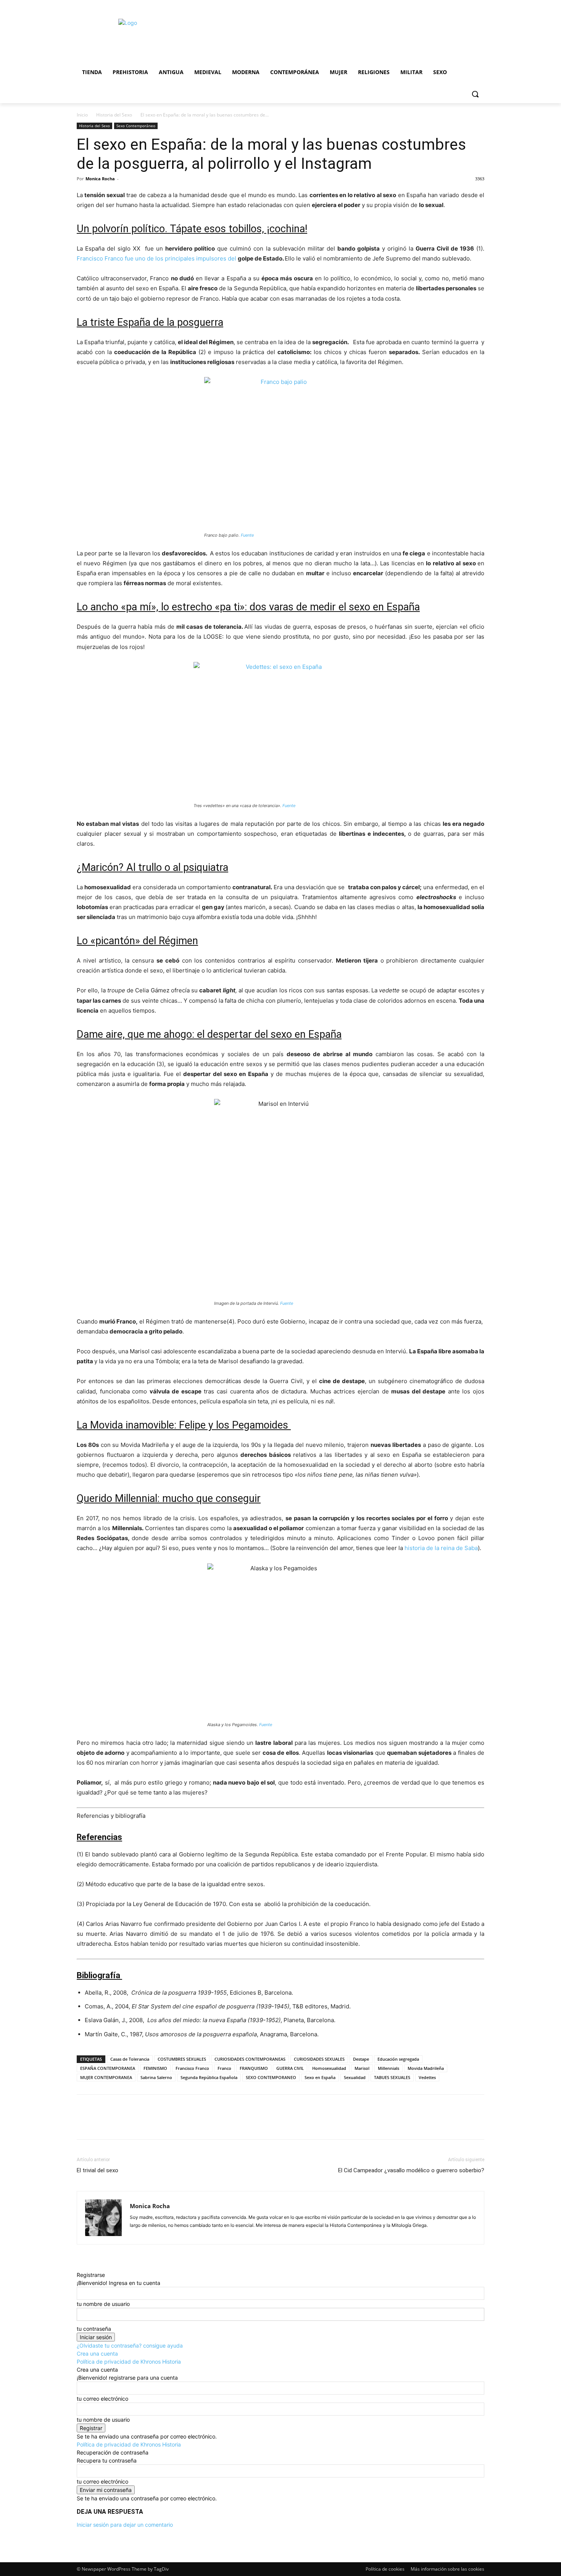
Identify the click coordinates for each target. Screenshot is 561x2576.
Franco (224, 2068)
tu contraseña (94, 2329)
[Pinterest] (119, 2124)
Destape (361, 2059)
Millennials (389, 2068)
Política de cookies (385, 2569)
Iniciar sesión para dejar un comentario (125, 2525)
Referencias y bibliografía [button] (111, 1816)
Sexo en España (320, 2077)
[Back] (79, 2267)
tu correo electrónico (102, 2399)
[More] (155, 2124)
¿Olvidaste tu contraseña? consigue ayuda (130, 2345)
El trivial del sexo (98, 2170)
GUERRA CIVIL (290, 2068)
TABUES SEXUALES (392, 2077)
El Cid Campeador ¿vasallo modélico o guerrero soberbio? (411, 2170)
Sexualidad (355, 2077)
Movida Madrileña (426, 2068)
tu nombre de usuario (103, 2304)
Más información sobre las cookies (447, 2569)
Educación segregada (398, 2059)
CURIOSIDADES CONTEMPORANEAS (250, 2059)
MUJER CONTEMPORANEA (106, 2077)
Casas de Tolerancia (130, 2059)
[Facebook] (84, 2124)
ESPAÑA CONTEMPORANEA (108, 2068)
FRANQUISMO (254, 2068)
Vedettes (427, 2077)
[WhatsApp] (137, 2124)
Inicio (82, 115)
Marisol (362, 2068)
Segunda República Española (209, 2077)
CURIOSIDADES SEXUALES (319, 2059)
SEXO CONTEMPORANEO (271, 2077)
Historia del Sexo (114, 115)
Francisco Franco (192, 2068)
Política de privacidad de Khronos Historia (129, 2362)
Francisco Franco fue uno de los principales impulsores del (157, 258)
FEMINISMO (155, 2068)
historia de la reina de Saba (441, 1548)
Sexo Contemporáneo (136, 126)
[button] (475, 94)
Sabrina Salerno (156, 2077)
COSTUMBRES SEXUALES (182, 2059)
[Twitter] (102, 2124)
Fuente (247, 535)
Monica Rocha (100, 179)
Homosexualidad (329, 2068)
